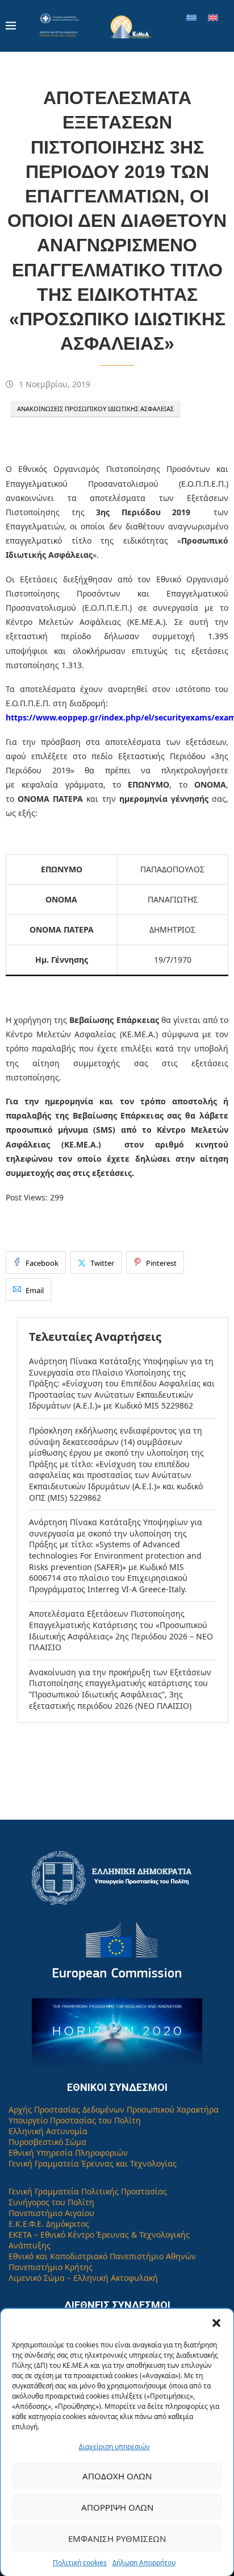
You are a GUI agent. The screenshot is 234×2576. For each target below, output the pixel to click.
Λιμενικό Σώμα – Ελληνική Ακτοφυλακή (83, 2278)
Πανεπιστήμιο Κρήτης (51, 2267)
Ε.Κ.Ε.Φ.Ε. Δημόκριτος (49, 2224)
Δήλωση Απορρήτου (144, 2563)
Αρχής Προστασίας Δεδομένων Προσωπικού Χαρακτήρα (114, 2109)
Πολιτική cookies (80, 2563)
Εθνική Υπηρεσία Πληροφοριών (68, 2153)
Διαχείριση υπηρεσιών (114, 2447)
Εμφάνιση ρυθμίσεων (117, 2538)
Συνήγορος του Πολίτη (51, 2202)
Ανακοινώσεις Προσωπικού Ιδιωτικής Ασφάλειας (95, 409)
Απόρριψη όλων (117, 2507)
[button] (216, 2323)
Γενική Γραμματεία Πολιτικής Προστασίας (88, 2191)
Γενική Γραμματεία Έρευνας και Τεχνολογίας (93, 2163)
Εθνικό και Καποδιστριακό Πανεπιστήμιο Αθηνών (102, 2256)
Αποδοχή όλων (117, 2476)
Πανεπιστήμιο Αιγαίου (51, 2213)
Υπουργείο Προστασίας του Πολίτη (75, 2120)
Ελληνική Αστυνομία (48, 2131)
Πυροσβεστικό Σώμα (47, 2142)
